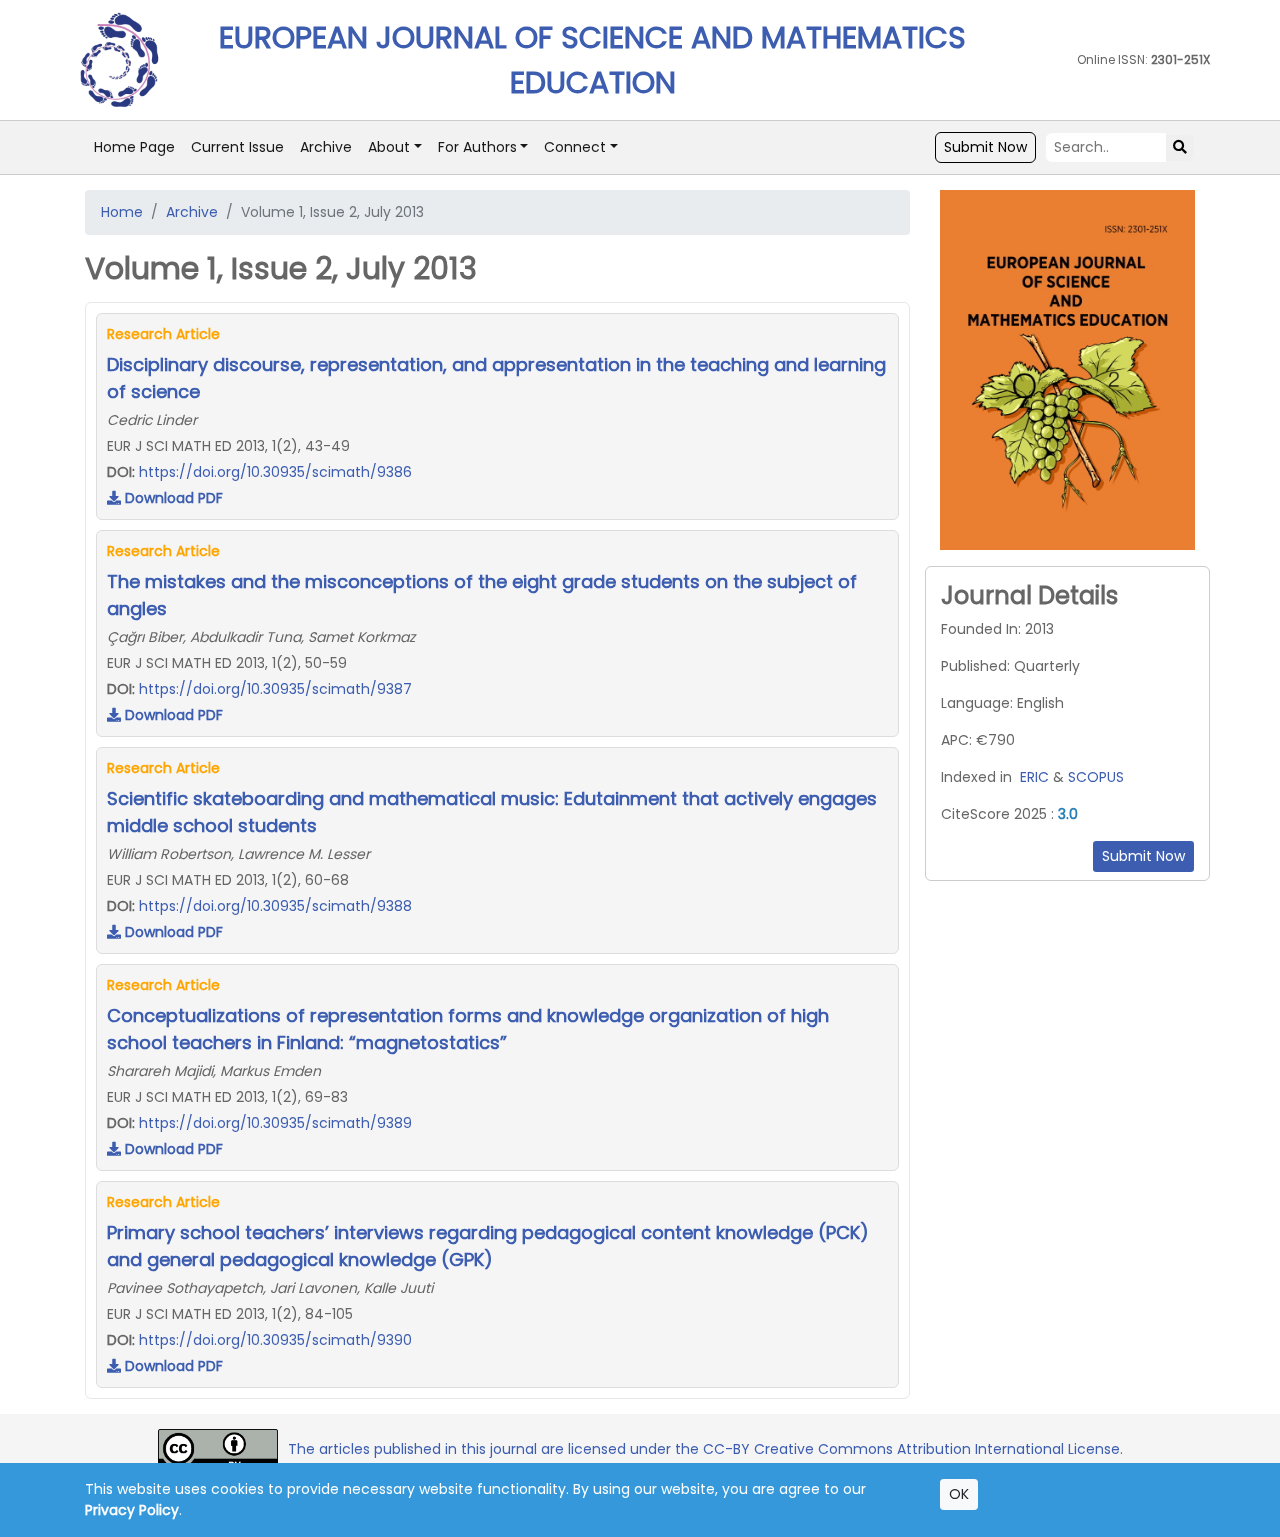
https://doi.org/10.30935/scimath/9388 (275, 906)
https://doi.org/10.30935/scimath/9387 (275, 689)
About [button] (389, 147)
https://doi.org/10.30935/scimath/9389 (275, 1123)
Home (122, 212)
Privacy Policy (132, 1510)
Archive (326, 147)
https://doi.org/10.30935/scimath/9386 (275, 472)
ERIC (1034, 777)
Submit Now (985, 147)
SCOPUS (1096, 777)
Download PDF (172, 498)
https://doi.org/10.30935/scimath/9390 (275, 1340)
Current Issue (237, 147)
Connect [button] (575, 147)
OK (959, 1494)
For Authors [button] (477, 147)
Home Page (134, 147)
